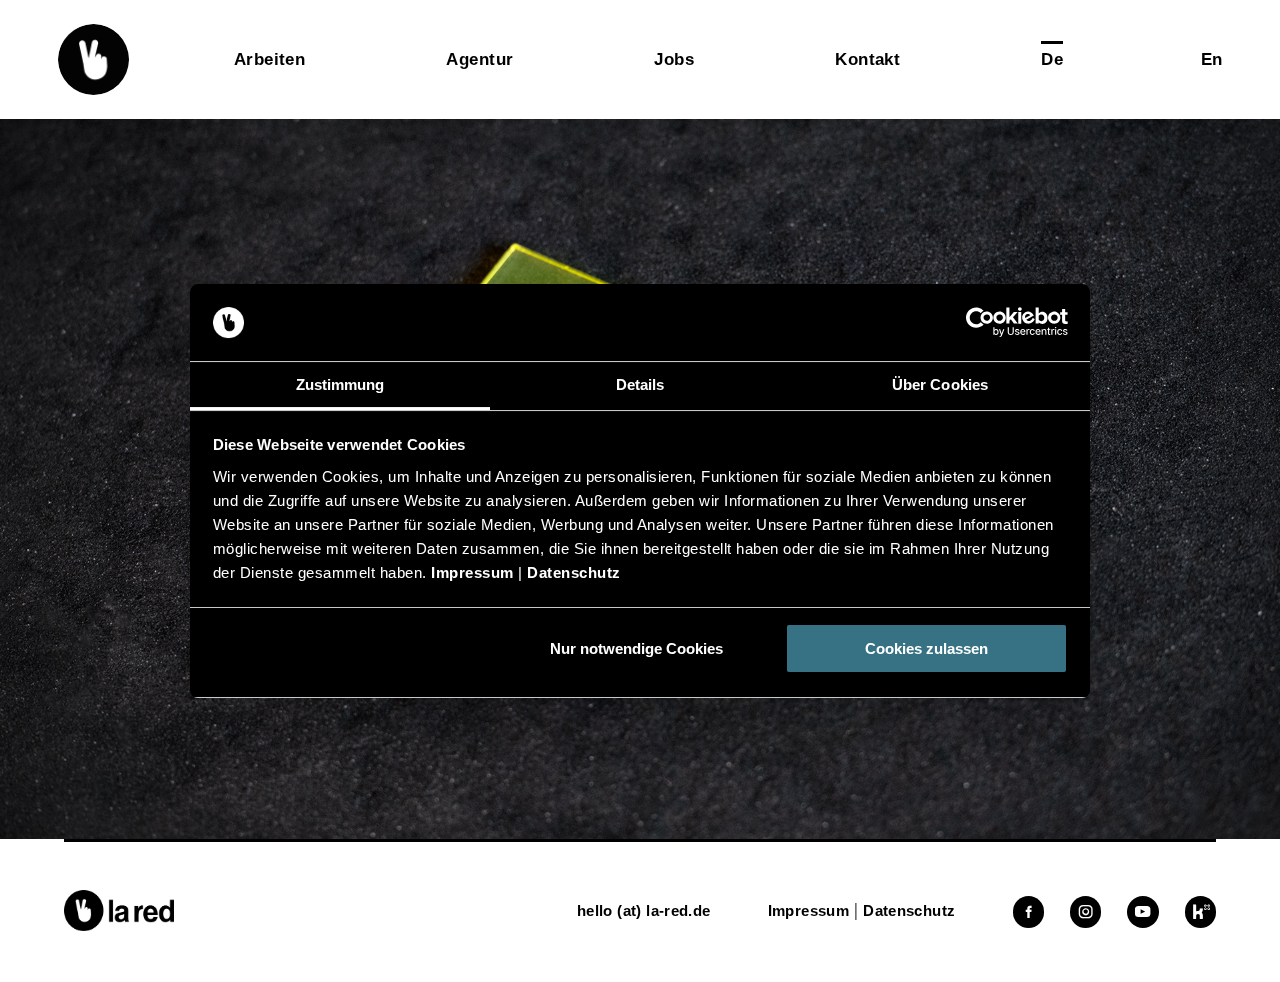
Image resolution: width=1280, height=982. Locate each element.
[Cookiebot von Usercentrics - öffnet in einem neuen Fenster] (980, 323)
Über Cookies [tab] (940, 384)
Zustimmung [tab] (340, 384)
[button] (93, 59)
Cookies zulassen (926, 648)
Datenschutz (574, 572)
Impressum (472, 572)
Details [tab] (640, 384)
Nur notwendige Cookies (636, 648)
